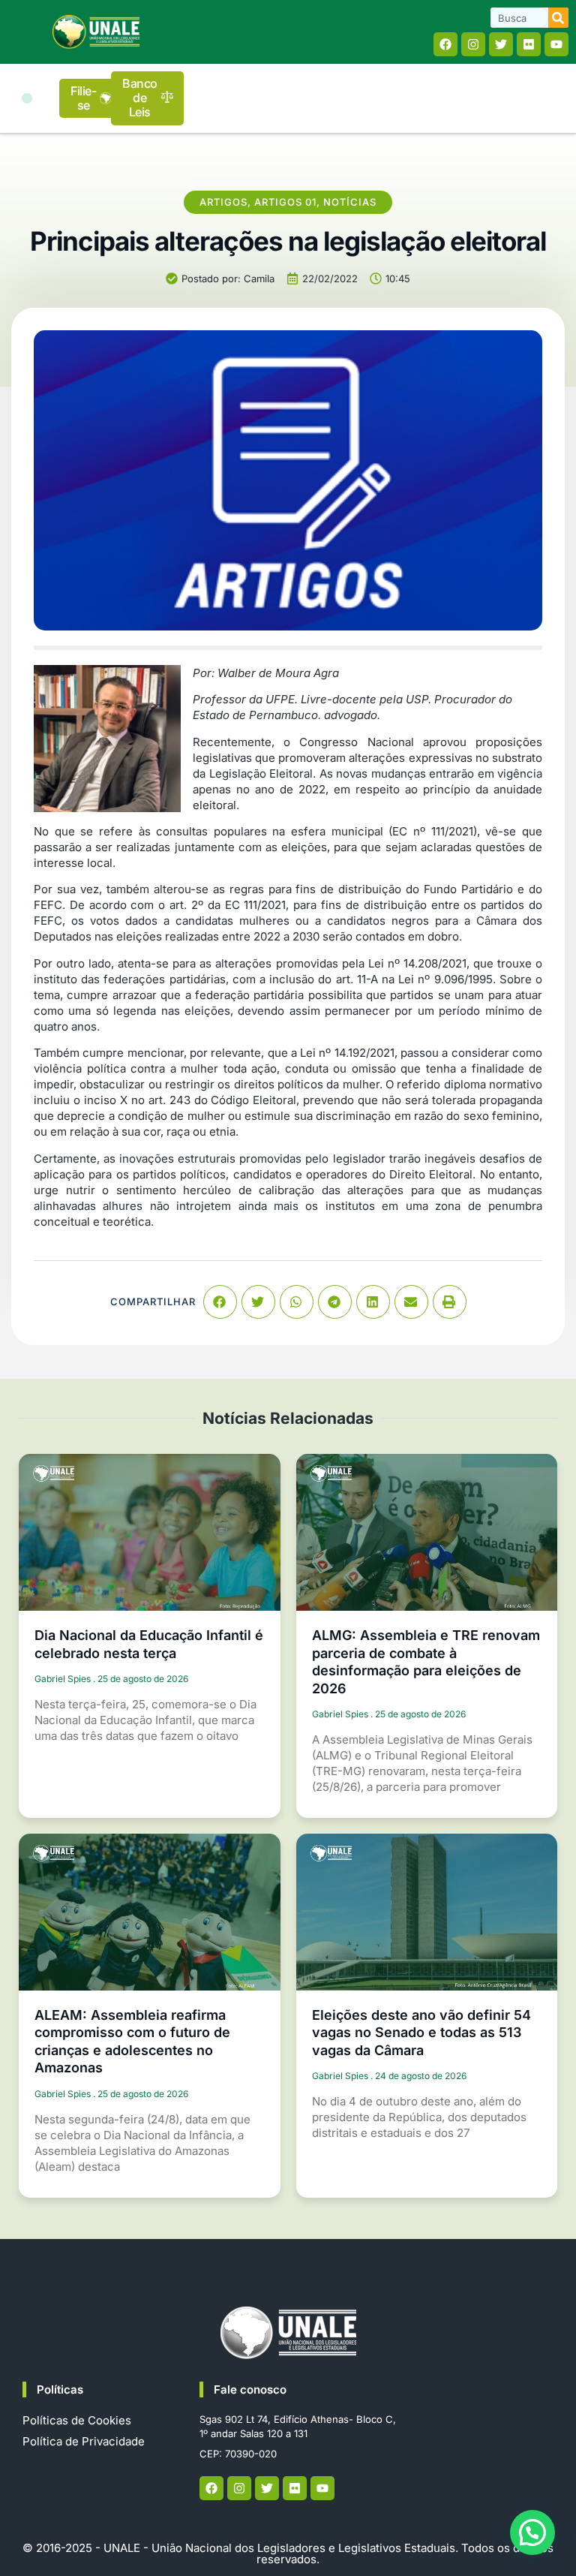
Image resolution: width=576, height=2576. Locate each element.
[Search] (558, 18)
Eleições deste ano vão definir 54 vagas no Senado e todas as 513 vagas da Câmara (421, 2033)
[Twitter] (501, 44)
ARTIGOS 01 (285, 202)
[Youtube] (556, 44)
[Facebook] (445, 44)
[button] (27, 98)
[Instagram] (473, 44)
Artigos (223, 202)
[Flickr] (529, 44)
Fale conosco (250, 2389)
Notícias (350, 202)
